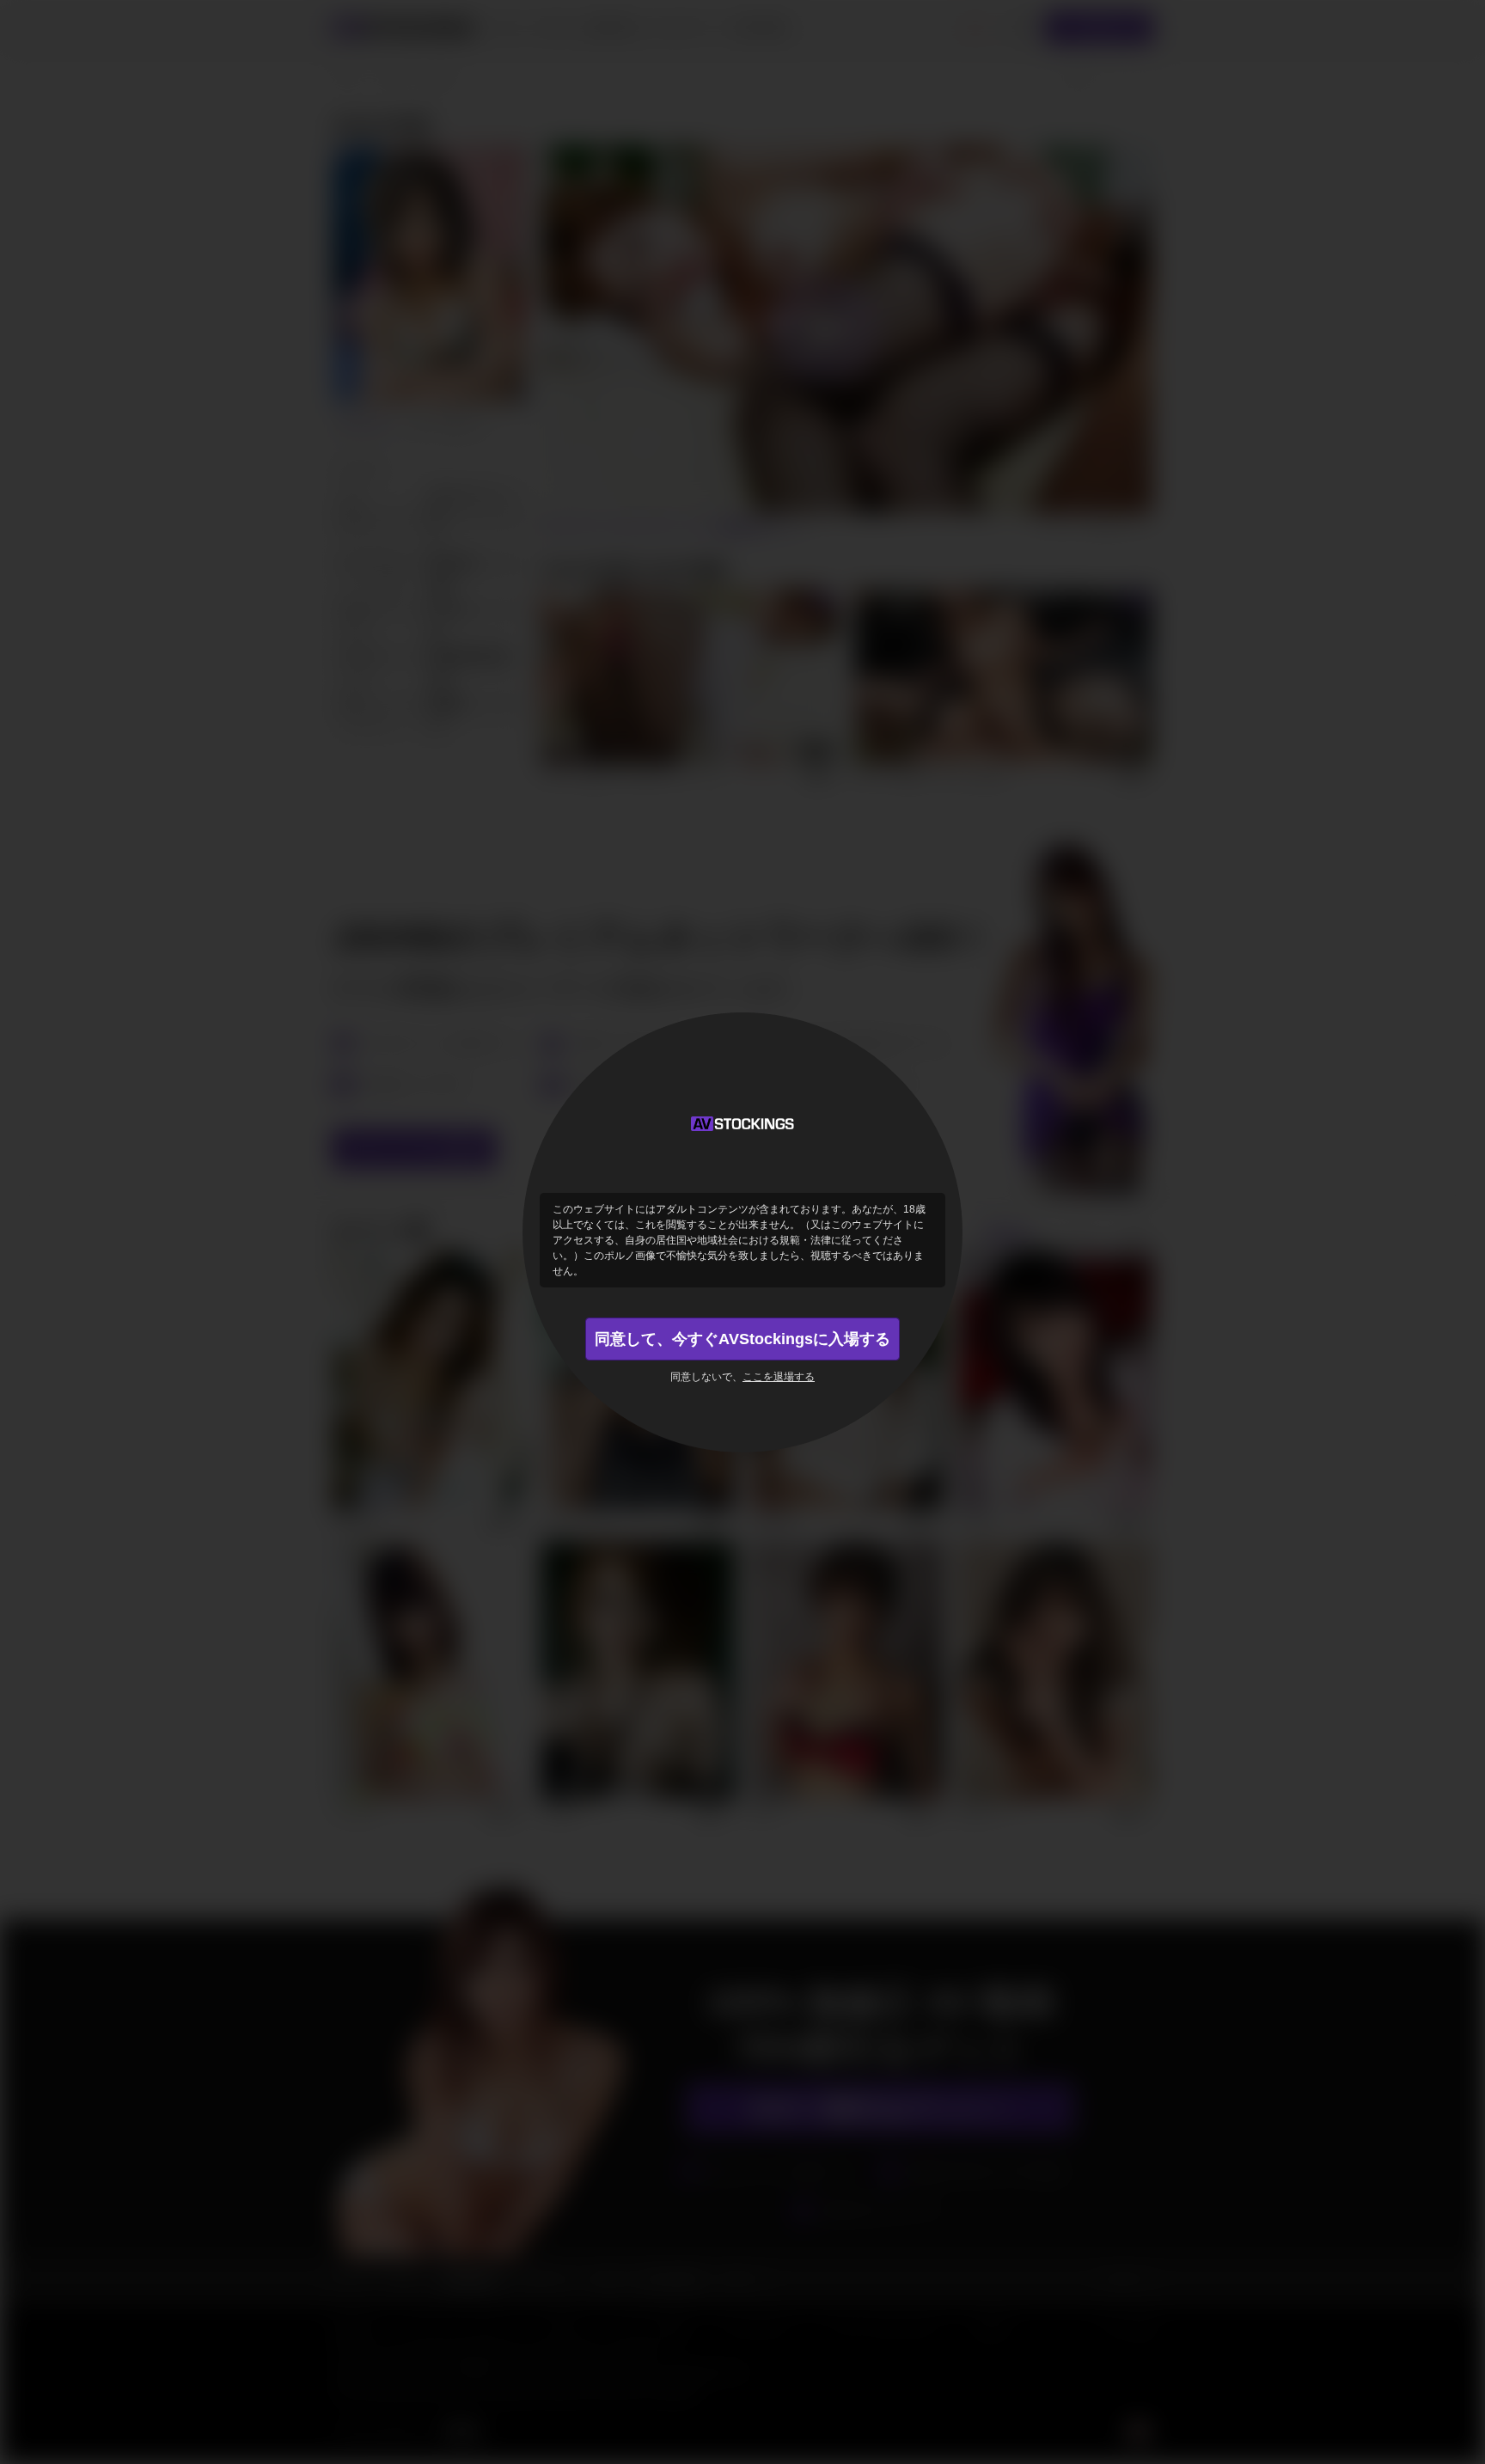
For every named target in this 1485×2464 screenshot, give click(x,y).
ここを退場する (779, 1377)
